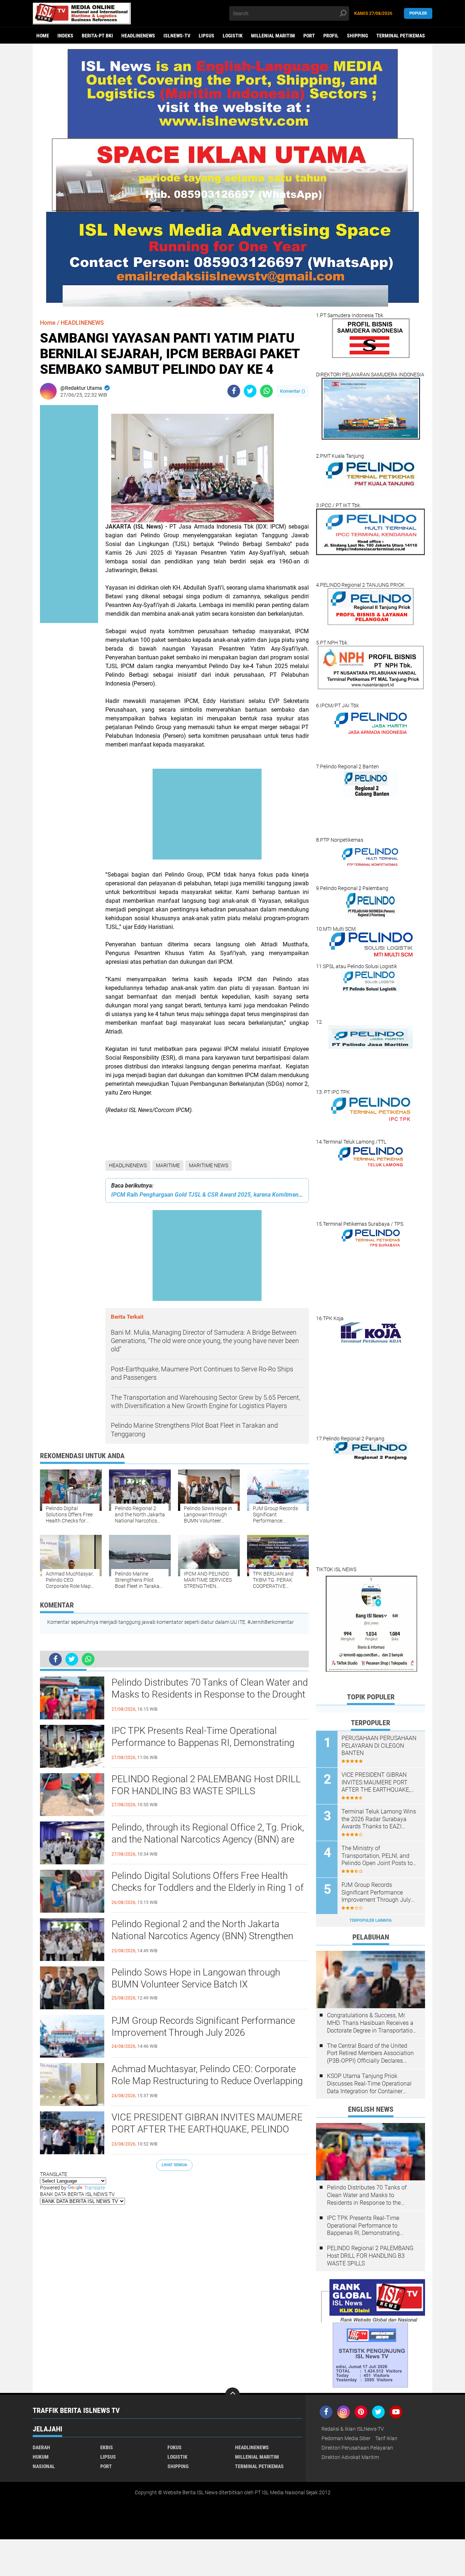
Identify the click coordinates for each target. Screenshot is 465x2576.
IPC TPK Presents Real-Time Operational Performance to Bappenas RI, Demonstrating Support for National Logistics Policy (203, 1743)
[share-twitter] (250, 391)
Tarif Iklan (386, 2438)
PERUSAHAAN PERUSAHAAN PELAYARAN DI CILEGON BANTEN (379, 1746)
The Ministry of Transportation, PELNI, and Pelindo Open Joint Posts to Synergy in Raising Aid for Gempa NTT (377, 1856)
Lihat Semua (174, 2165)
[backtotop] (232, 2395)
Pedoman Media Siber (346, 2438)
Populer (418, 13)
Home (43, 36)
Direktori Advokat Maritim (350, 2457)
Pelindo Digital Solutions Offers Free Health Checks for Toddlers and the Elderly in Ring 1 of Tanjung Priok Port (208, 1888)
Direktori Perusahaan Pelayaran (357, 2448)
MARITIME (168, 1165)
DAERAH (41, 2447)
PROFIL (331, 36)
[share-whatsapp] (266, 391)
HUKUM (41, 2457)
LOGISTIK (233, 36)
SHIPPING (357, 36)
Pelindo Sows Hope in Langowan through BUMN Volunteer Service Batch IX (196, 1978)
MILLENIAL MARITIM (273, 36)
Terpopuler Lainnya (371, 1920)
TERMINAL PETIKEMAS (401, 36)
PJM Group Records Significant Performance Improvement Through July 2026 (203, 2027)
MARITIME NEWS (209, 1165)
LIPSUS (207, 36)
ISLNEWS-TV (177, 36)
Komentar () (293, 391)
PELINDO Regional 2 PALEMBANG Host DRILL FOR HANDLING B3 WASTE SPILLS (206, 1785)
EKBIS (107, 2447)
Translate (94, 2188)
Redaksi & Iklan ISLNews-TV (353, 2429)
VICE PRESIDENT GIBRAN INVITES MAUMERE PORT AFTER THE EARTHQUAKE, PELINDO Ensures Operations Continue (207, 2130)
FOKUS (175, 2447)
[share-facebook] (234, 391)
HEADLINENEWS (138, 36)
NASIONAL (44, 2466)
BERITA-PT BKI (97, 36)
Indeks (65, 36)
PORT (309, 36)
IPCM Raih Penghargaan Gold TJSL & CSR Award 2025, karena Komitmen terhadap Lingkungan (207, 1195)
